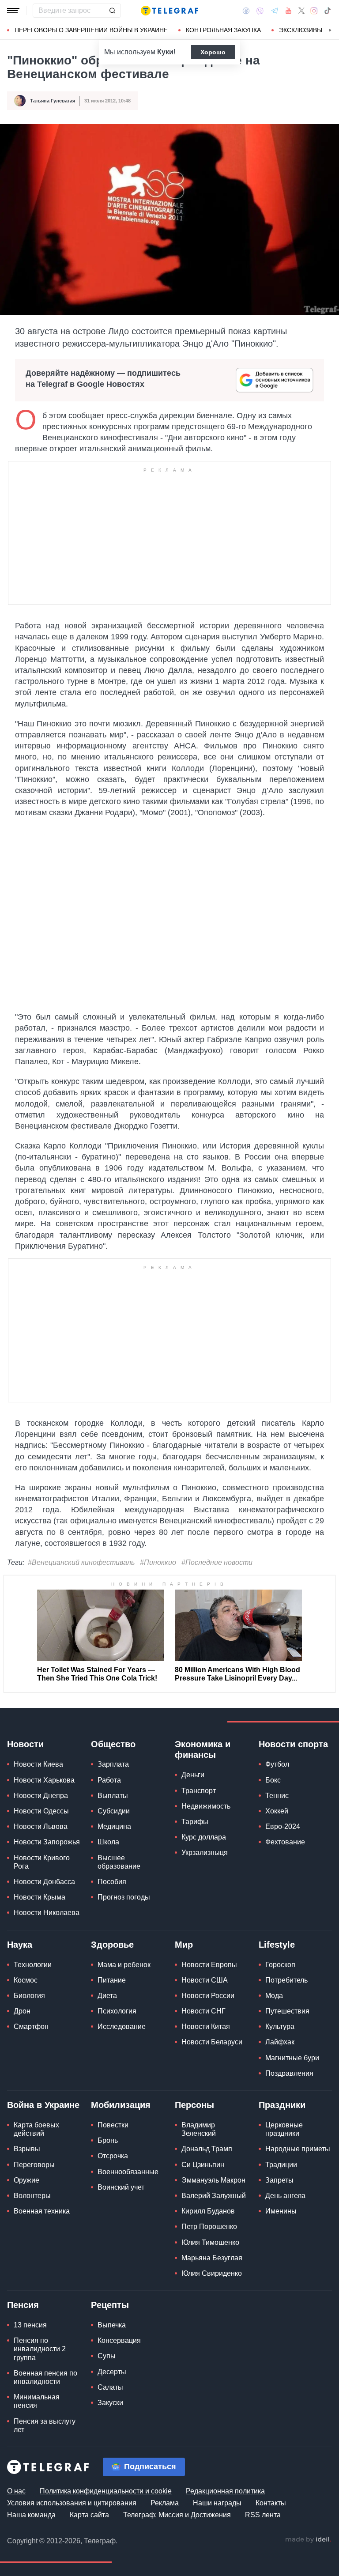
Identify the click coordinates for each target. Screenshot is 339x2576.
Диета (107, 1996)
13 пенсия (30, 2325)
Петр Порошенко (209, 2227)
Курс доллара (204, 1837)
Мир (184, 1945)
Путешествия (287, 2011)
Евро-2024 (283, 1826)
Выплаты (113, 1796)
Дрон (22, 2011)
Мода (274, 1996)
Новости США (205, 1980)
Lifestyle (277, 1945)
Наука (20, 1945)
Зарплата (113, 1764)
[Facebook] (246, 11)
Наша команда (31, 2515)
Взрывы (27, 2149)
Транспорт (199, 1791)
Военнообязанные (128, 2172)
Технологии (33, 1965)
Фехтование (285, 1842)
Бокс (273, 1780)
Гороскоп (280, 1965)
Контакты (271, 2503)
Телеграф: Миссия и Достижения (177, 2515)
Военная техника (42, 2211)
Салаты (110, 2387)
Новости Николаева (47, 1913)
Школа (108, 1842)
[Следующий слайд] (330, 30)
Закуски (110, 2403)
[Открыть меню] (13, 11)
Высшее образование (119, 1862)
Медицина (114, 1826)
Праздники (282, 2105)
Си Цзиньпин (203, 2165)
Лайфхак (280, 2042)
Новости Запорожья (47, 1842)
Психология (117, 2011)
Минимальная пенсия (37, 2401)
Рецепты (110, 2305)
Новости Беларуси (212, 2042)
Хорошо (213, 52)
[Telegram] (275, 11)
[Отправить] (112, 11)
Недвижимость (206, 1806)
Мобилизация (121, 2105)
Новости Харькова (44, 1780)
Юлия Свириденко (212, 2273)
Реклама (165, 2503)
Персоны (194, 2105)
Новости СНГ (203, 2011)
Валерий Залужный (214, 2196)
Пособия (112, 1882)
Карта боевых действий (36, 2129)
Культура (280, 2026)
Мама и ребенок (124, 1965)
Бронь (108, 2140)
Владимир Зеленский (199, 2129)
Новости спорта (293, 1744)
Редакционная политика (225, 2491)
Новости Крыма (40, 1897)
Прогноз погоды (124, 1897)
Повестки (113, 2125)
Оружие (26, 2180)
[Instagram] (314, 11)
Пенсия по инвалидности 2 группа (40, 2349)
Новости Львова (41, 1826)
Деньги (193, 1775)
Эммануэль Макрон (213, 2180)
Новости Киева (38, 1764)
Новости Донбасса (44, 1882)
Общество (113, 1744)
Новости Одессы (41, 1811)
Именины (281, 2211)
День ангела (285, 2196)
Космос (26, 1980)
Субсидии (114, 1811)
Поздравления (289, 2073)
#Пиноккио (158, 1562)
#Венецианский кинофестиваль (81, 1562)
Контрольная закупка (223, 30)
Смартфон (31, 2026)
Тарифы (195, 1822)
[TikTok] (328, 11)
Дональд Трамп (207, 2149)
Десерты (112, 2372)
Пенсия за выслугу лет (45, 2425)
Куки (165, 52)
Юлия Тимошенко (210, 2242)
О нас (16, 2491)
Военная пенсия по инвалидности (45, 2377)
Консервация (119, 2340)
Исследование (122, 2026)
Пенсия (23, 2305)
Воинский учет (121, 2187)
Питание (112, 1980)
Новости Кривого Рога (42, 1862)
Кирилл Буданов (208, 2211)
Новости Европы (209, 1965)
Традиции (281, 2165)
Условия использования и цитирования (72, 2503)
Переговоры (34, 2165)
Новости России (208, 1996)
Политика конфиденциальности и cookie (106, 2491)
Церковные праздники (284, 2129)
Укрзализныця (205, 1853)
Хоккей (277, 1811)
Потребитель (286, 1980)
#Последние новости (217, 1562)
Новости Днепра (41, 1796)
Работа (109, 1780)
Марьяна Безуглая (212, 2258)
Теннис (277, 1796)
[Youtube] (288, 11)
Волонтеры (32, 2196)
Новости (25, 1744)
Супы (107, 2356)
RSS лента (263, 2515)
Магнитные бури (292, 2058)
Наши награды (217, 2503)
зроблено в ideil (308, 2540)
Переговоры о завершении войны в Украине (91, 30)
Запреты (279, 2180)
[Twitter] (301, 11)
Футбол (277, 1764)
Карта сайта (89, 2515)
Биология (29, 1996)
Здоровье (112, 1945)
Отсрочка (113, 2156)
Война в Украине (43, 2105)
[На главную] (169, 11)
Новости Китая (206, 2026)
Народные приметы (298, 2149)
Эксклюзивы (301, 30)
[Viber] (260, 11)
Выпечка (112, 2325)
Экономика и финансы (203, 1749)
